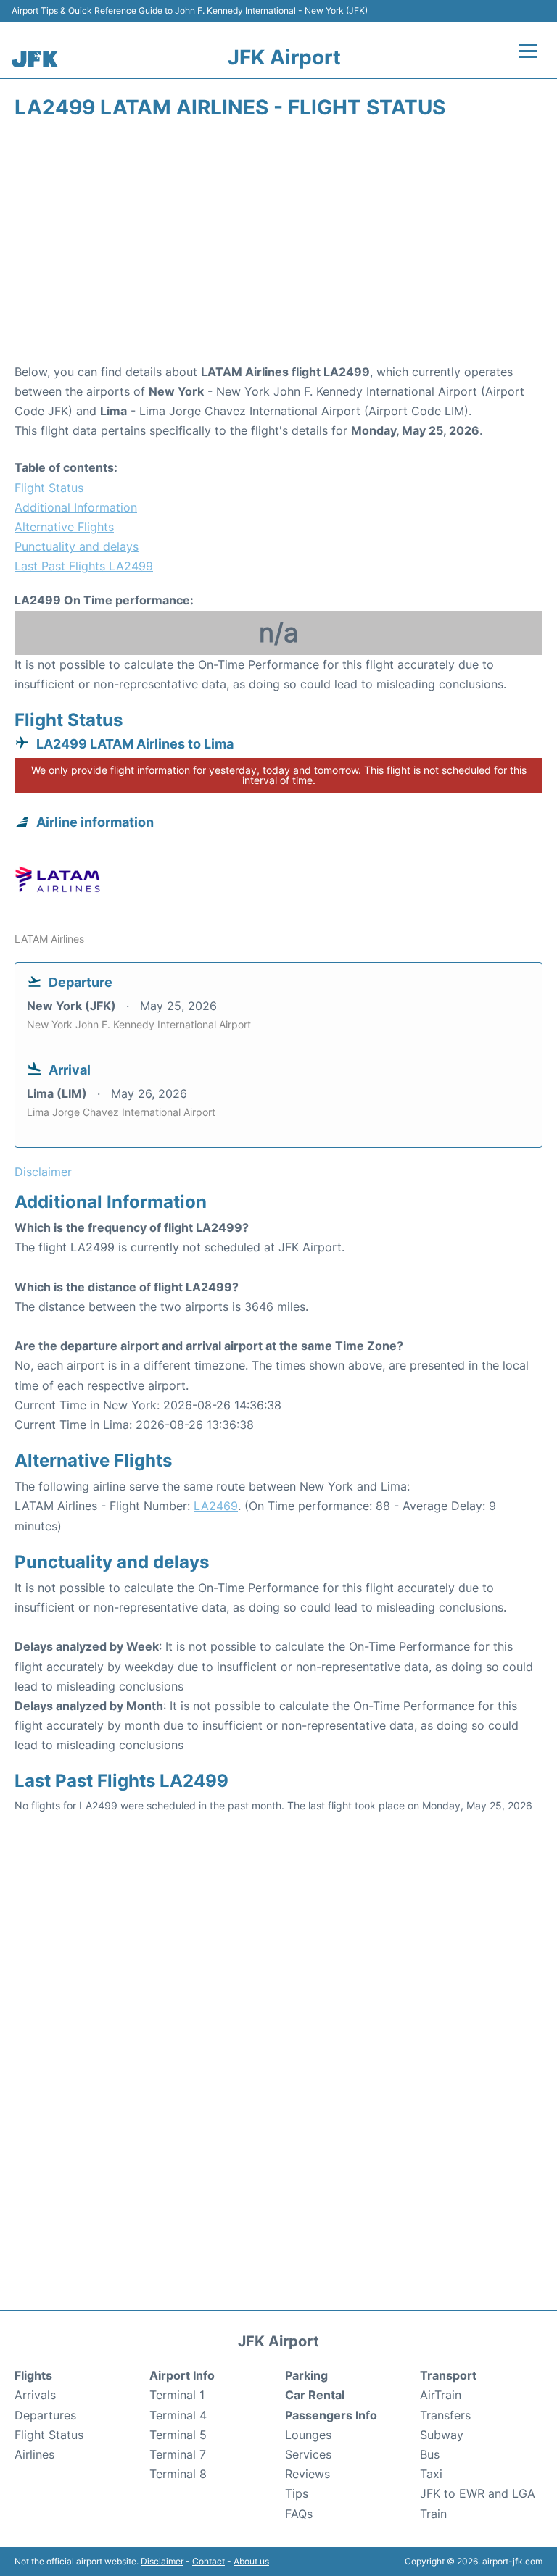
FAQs (299, 2514)
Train (433, 2514)
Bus (430, 2454)
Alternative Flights (64, 527)
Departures (45, 2415)
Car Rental (315, 2395)
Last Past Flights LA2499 (84, 566)
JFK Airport (284, 57)
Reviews (308, 2474)
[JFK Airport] (35, 59)
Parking (306, 2375)
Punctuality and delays (77, 546)
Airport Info (182, 2375)
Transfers (445, 2415)
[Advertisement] (278, 246)
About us (251, 2561)
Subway (442, 2435)
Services (308, 2454)
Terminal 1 (177, 2395)
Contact (209, 2561)
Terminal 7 (178, 2454)
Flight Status (49, 488)
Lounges (308, 2435)
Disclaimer (162, 2561)
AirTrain (441, 2395)
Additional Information (76, 507)
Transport (448, 2375)
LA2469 (216, 1506)
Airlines (34, 2454)
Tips (297, 2493)
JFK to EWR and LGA (478, 2493)
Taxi (431, 2474)
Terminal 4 (178, 2415)
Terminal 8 (178, 2474)
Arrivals (35, 2395)
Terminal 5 (178, 2435)
